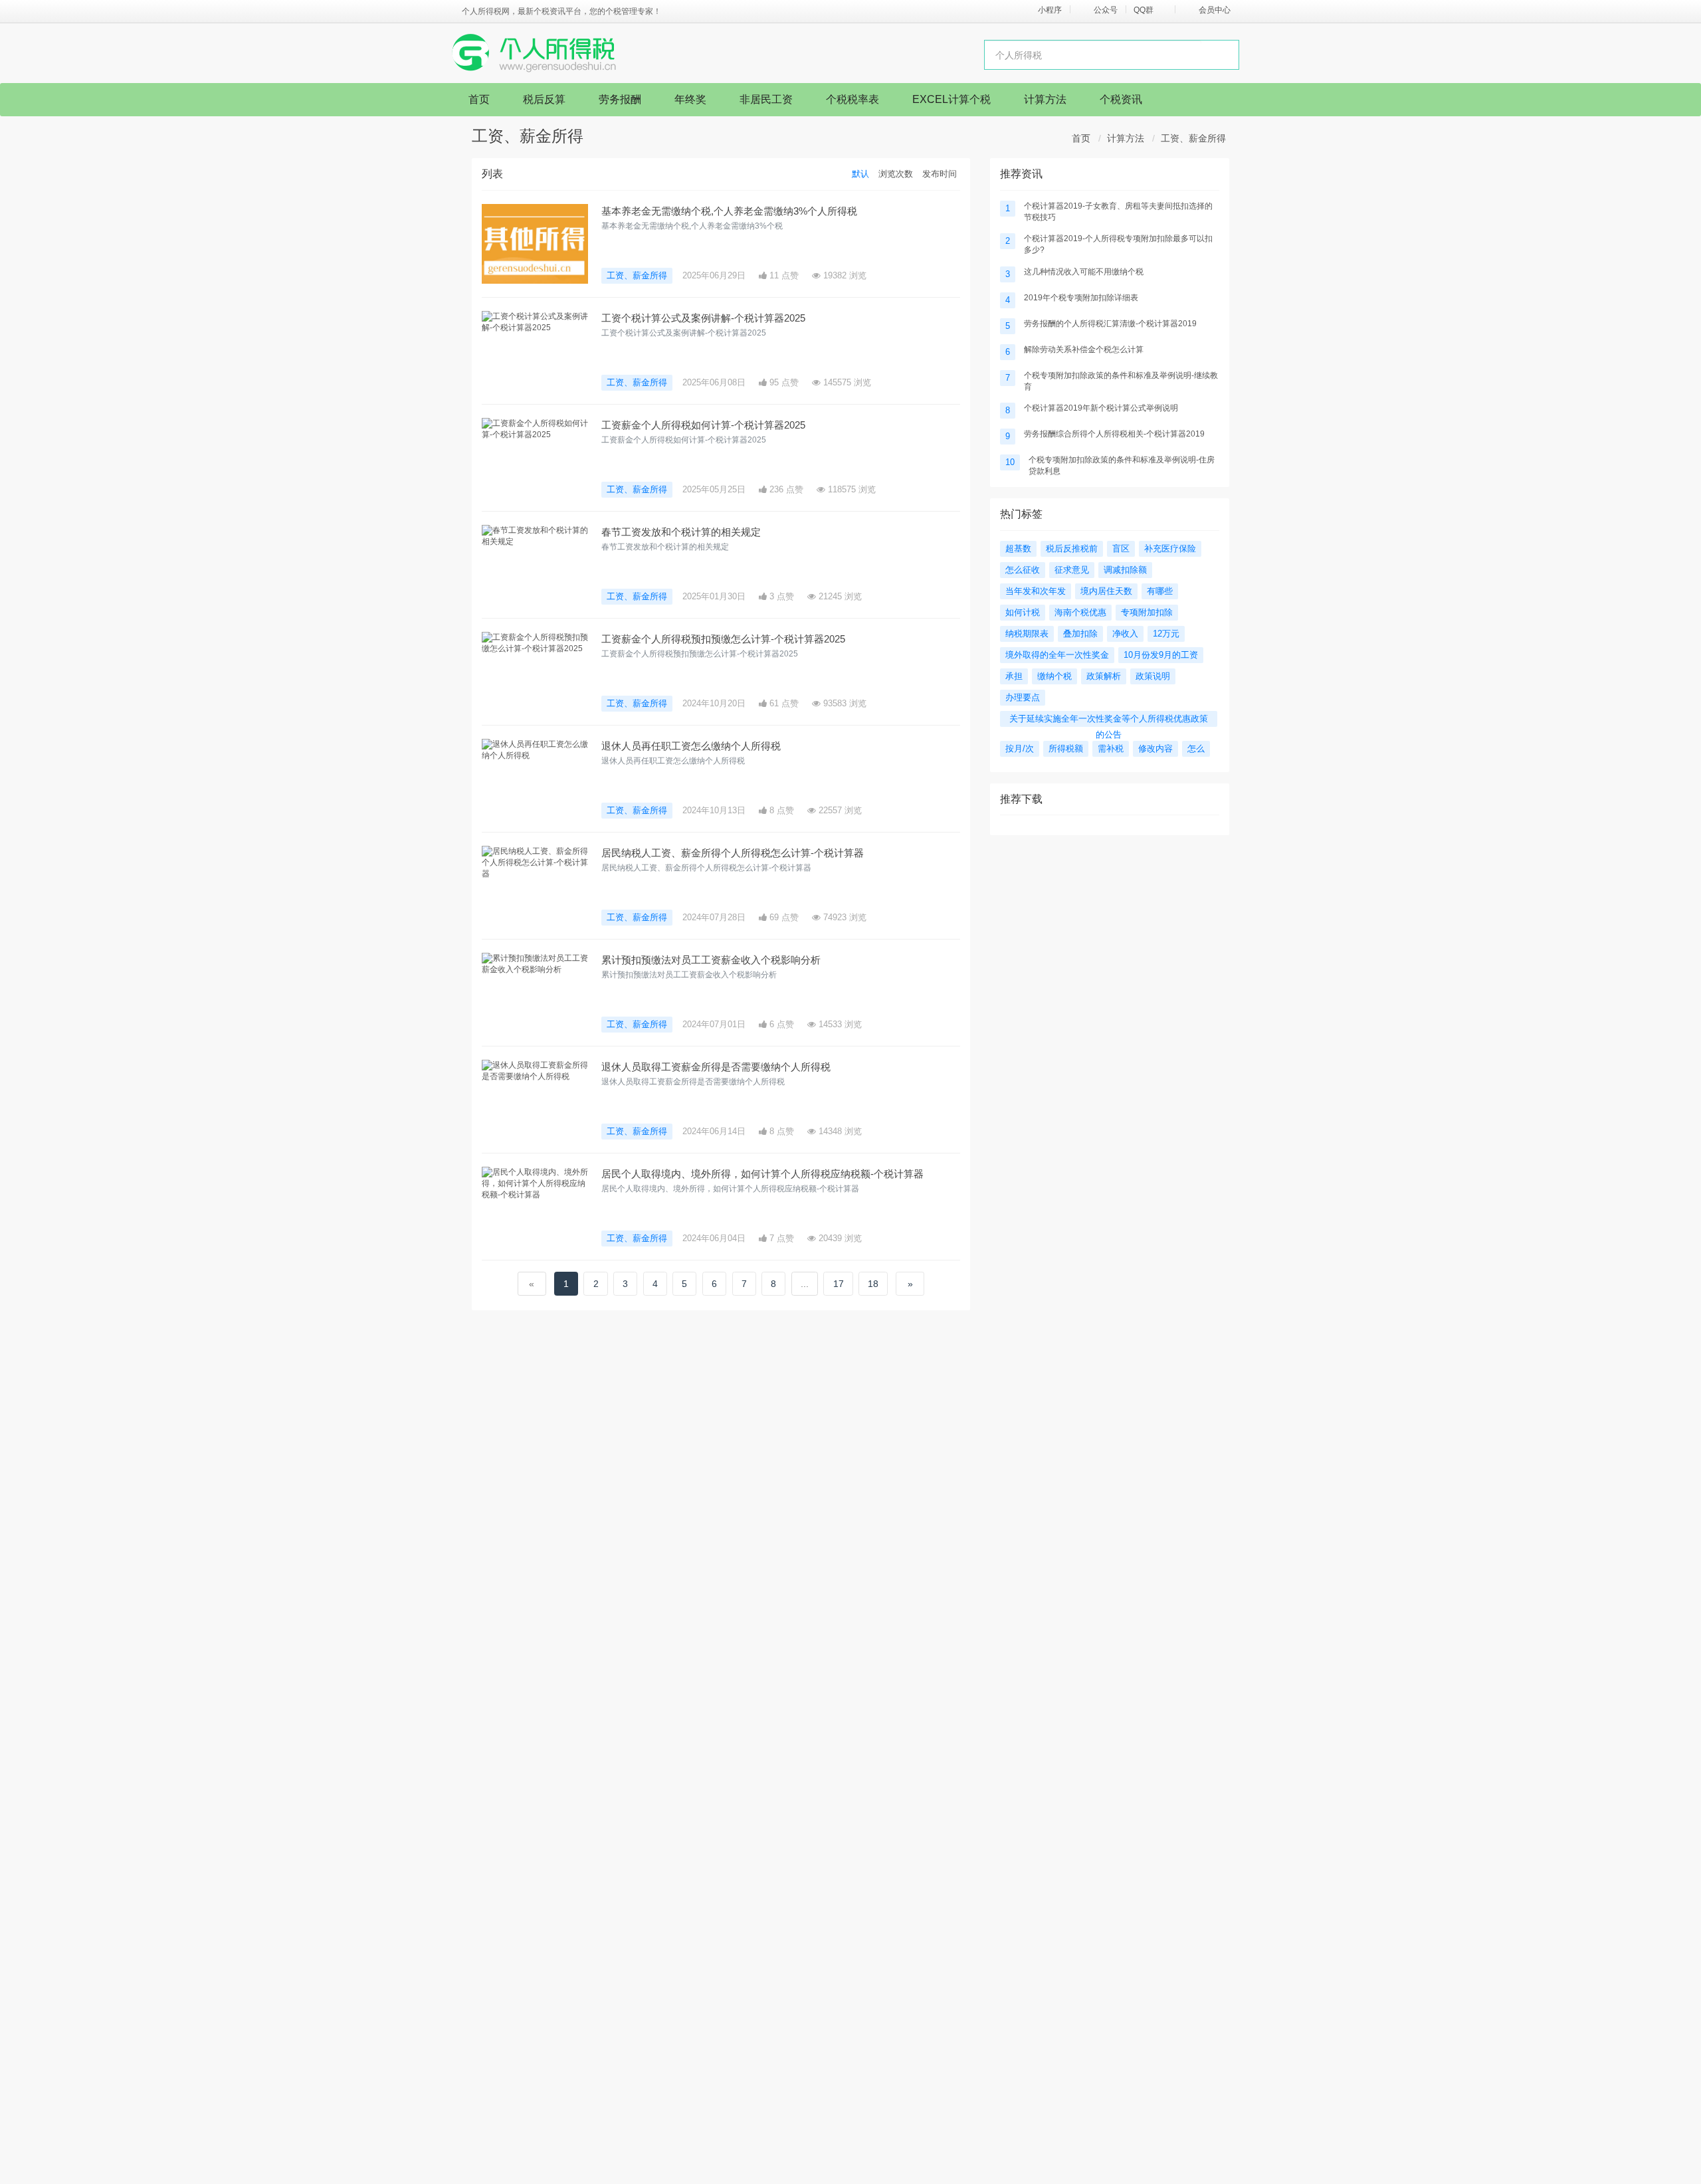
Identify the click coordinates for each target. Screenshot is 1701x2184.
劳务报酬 (620, 99)
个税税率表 (852, 99)
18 (873, 1284)
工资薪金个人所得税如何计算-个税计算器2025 (703, 425)
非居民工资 (766, 99)
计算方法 (1045, 99)
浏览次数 (896, 174)
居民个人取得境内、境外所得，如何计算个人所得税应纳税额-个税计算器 (762, 1174)
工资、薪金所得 (1193, 138)
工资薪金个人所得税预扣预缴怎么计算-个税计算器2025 (723, 639)
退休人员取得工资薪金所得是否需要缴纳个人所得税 (716, 1067)
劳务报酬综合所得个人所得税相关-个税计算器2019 (1114, 434)
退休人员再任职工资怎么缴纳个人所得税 (691, 746)
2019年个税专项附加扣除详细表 (1081, 298)
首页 (479, 99)
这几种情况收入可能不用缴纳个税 (1084, 272)
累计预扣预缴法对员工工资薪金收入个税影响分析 (711, 960)
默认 (860, 174)
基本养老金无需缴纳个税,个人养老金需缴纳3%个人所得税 (729, 211)
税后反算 (544, 99)
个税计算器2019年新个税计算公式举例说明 (1101, 408)
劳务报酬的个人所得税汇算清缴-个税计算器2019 (1110, 324)
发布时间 (940, 174)
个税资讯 (1121, 99)
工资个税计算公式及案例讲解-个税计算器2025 (703, 318)
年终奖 (690, 99)
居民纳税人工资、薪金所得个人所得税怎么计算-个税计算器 (733, 853)
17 (839, 1284)
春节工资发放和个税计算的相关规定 (681, 532)
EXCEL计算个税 (951, 99)
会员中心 (1215, 10)
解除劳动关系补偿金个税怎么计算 (1084, 349)
